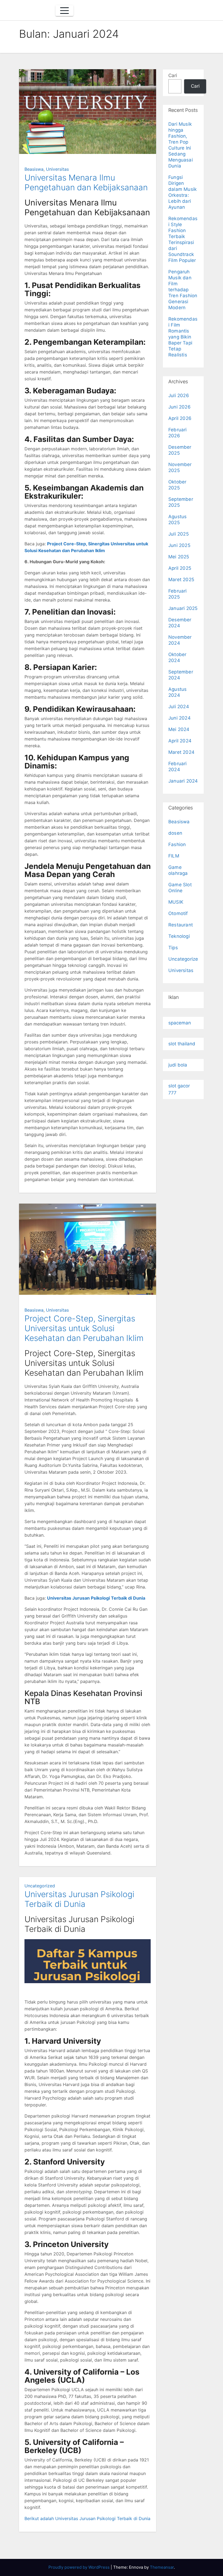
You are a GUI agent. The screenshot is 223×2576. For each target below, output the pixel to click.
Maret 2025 (181, 580)
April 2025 (180, 568)
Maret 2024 (181, 752)
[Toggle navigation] (64, 11)
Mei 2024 (179, 729)
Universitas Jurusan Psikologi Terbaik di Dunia (96, 1598)
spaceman (180, 1023)
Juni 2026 (179, 407)
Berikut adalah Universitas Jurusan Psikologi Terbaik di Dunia (87, 2518)
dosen (175, 833)
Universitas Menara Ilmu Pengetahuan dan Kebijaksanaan (86, 182)
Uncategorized (40, 1886)
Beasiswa (34, 169)
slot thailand (182, 1044)
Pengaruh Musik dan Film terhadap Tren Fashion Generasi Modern (183, 290)
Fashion (177, 844)
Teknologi (179, 936)
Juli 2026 (179, 395)
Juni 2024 (179, 718)
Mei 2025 (179, 557)
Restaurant (181, 925)
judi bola (178, 1065)
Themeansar (162, 2567)
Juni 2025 (179, 545)
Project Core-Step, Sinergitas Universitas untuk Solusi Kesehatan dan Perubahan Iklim (84, 1328)
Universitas (57, 169)
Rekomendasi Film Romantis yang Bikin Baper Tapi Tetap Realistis (183, 337)
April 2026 (180, 418)
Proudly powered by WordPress (80, 2567)
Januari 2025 (183, 608)
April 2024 (180, 741)
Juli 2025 (179, 534)
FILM (174, 856)
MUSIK (176, 902)
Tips (173, 948)
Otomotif (178, 913)
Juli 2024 (179, 707)
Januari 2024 (183, 781)
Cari (173, 75)
